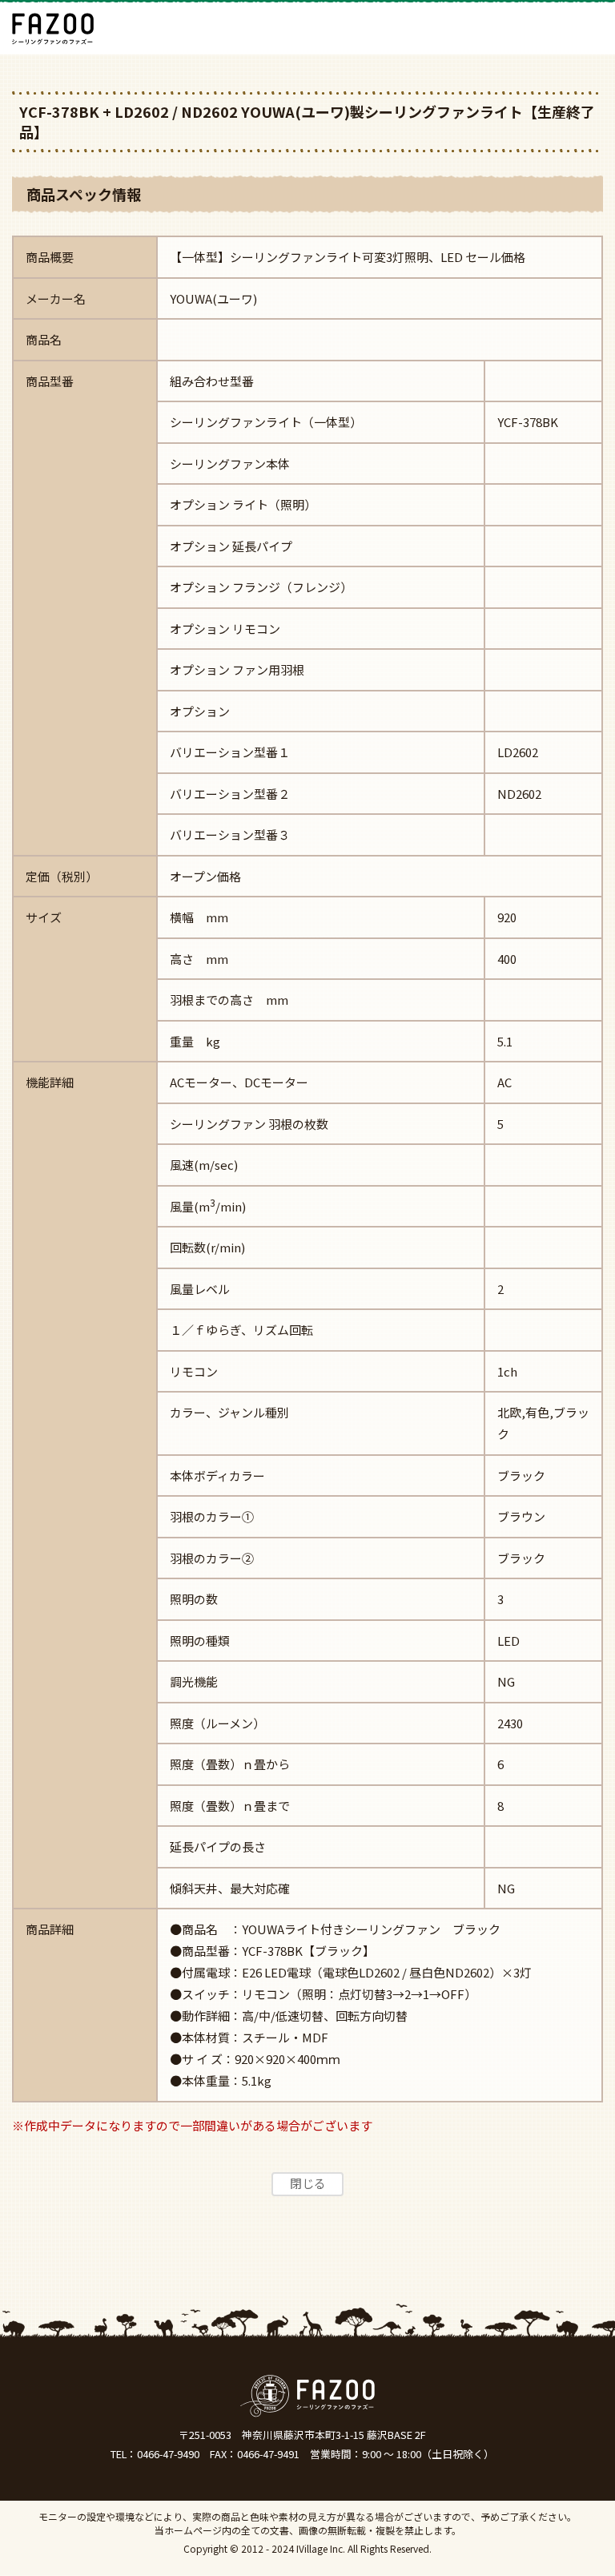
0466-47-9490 (168, 2454)
